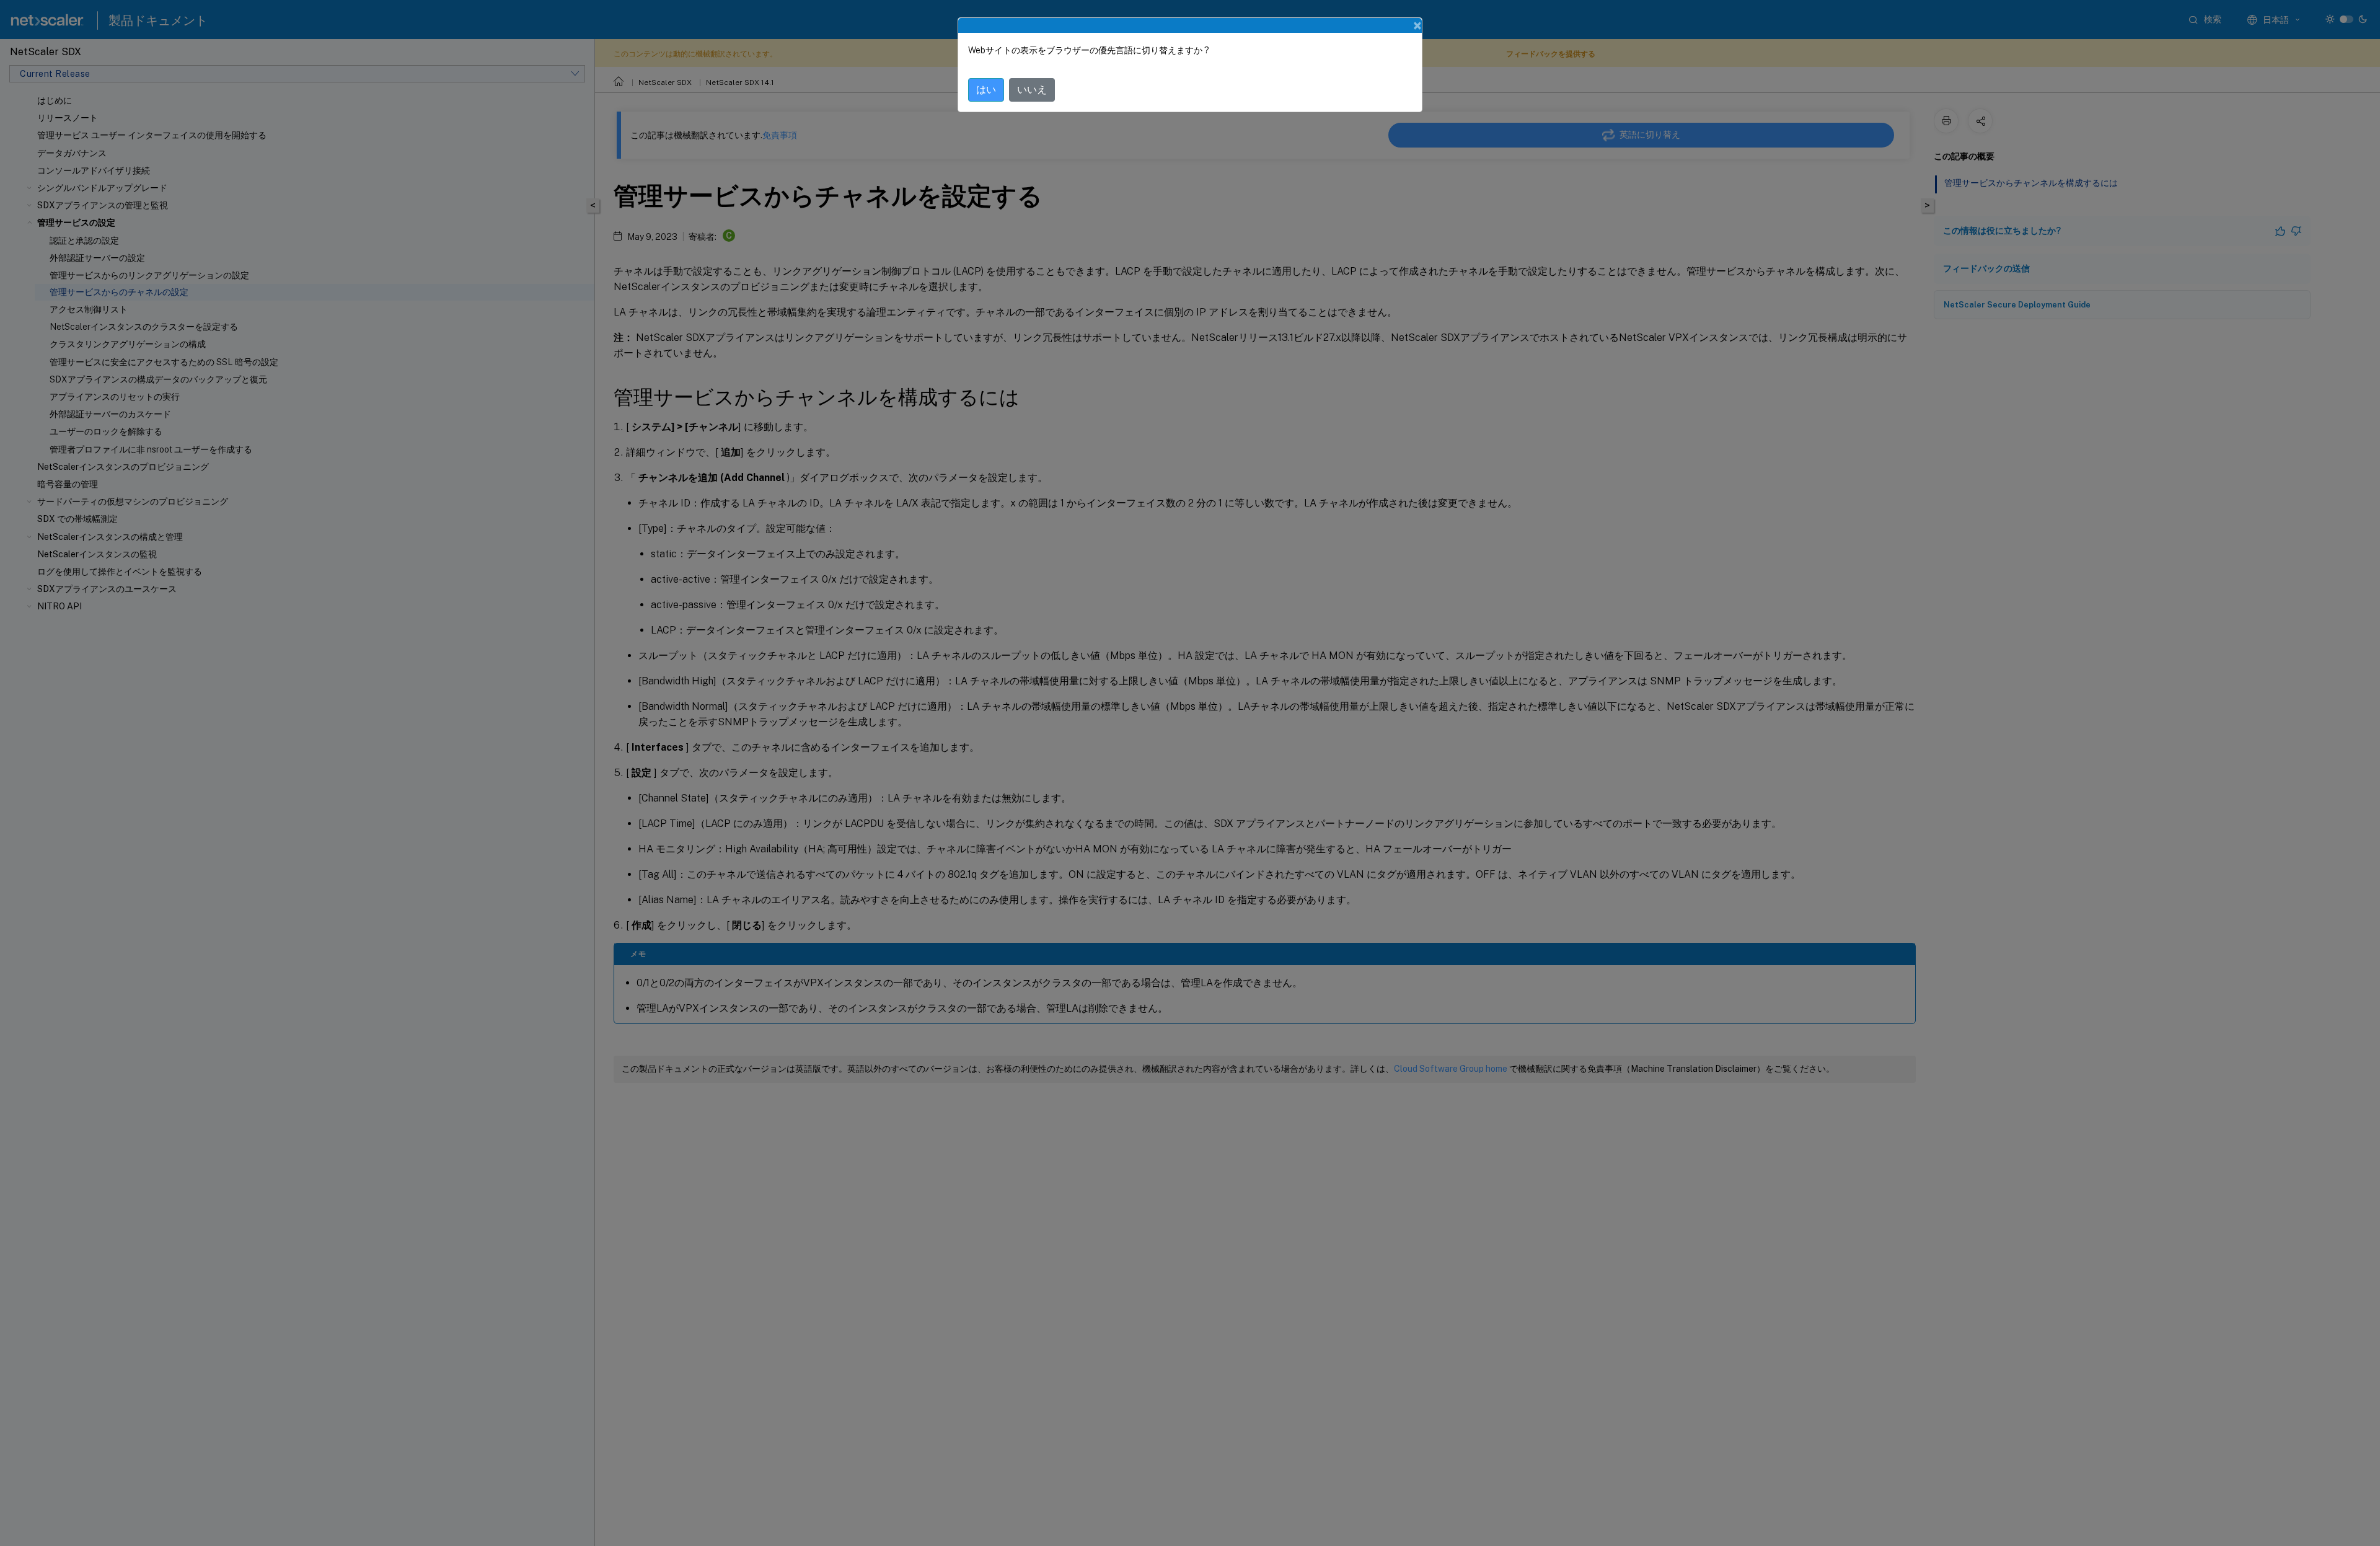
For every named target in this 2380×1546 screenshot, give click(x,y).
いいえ (1032, 90)
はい (986, 90)
